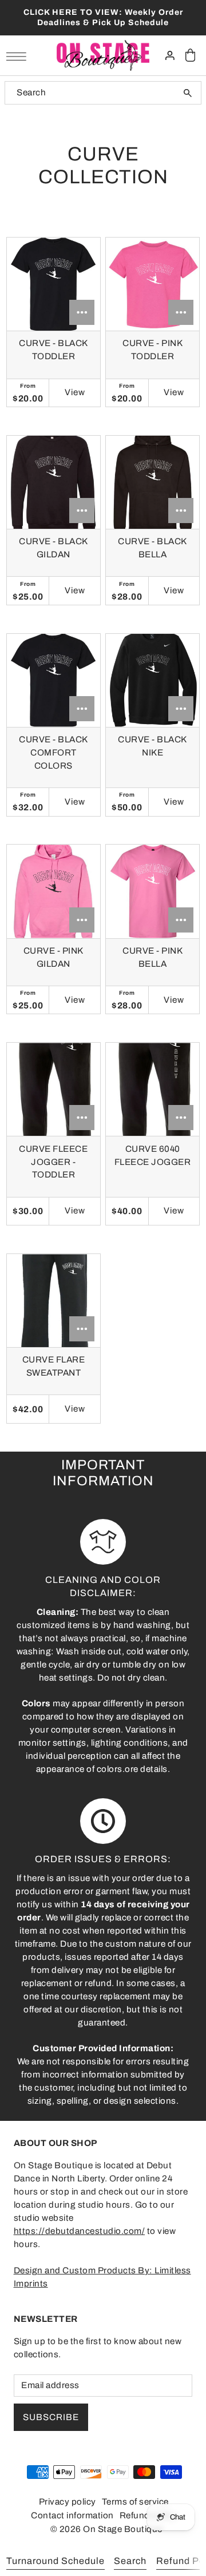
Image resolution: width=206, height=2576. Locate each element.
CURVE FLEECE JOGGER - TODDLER (53, 1162)
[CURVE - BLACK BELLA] (152, 482)
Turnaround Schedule (56, 2561)
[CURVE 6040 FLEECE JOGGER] (152, 1089)
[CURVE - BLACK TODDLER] (54, 284)
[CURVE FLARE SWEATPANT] (54, 1301)
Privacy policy (68, 2502)
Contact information (72, 2515)
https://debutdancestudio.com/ (80, 2231)
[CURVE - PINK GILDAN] (54, 891)
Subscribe (51, 2417)
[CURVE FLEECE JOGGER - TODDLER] (54, 1089)
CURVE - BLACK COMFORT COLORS (54, 753)
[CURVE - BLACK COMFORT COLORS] (54, 680)
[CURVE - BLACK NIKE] (152, 680)
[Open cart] (191, 56)
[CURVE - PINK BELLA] (152, 891)
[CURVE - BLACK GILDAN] (54, 482)
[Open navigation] (19, 56)
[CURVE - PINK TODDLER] (152, 284)
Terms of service (135, 2502)
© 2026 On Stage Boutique (106, 2529)
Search (130, 2561)
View (75, 392)
